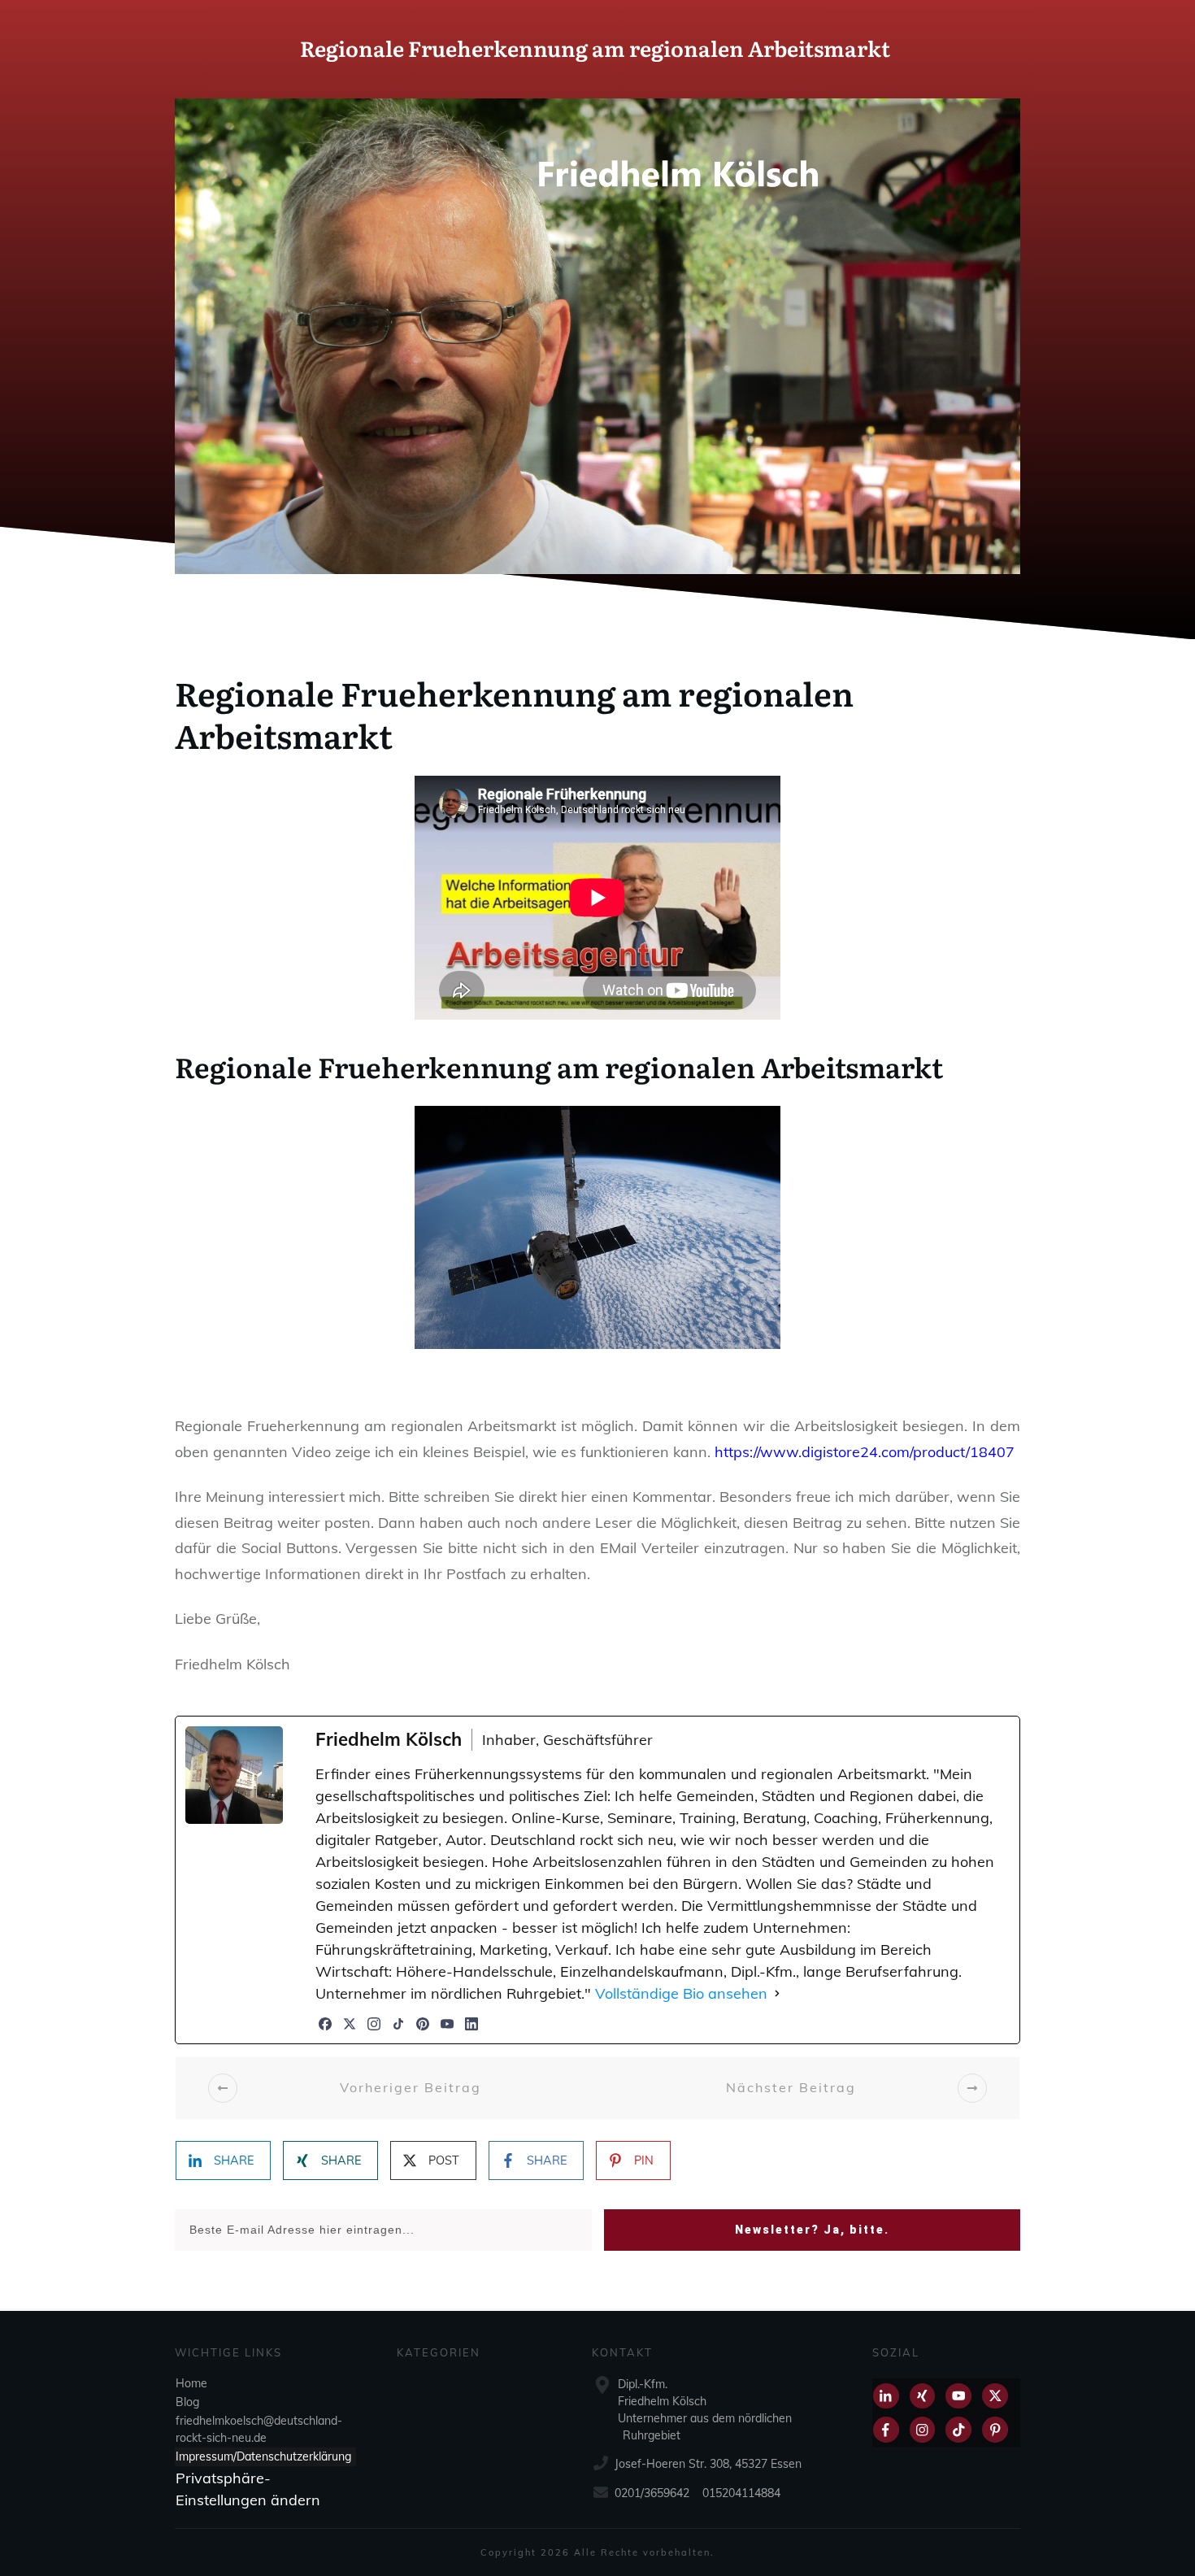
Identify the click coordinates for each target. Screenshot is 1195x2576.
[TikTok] (398, 2024)
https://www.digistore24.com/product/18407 (865, 1452)
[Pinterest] (423, 2024)
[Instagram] (374, 2024)
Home (191, 2382)
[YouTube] (447, 2024)
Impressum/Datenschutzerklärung (263, 2456)
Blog (187, 2401)
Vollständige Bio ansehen (681, 1993)
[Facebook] (325, 2024)
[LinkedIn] (471, 2024)
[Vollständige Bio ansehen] (777, 1993)
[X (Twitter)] (350, 2024)
